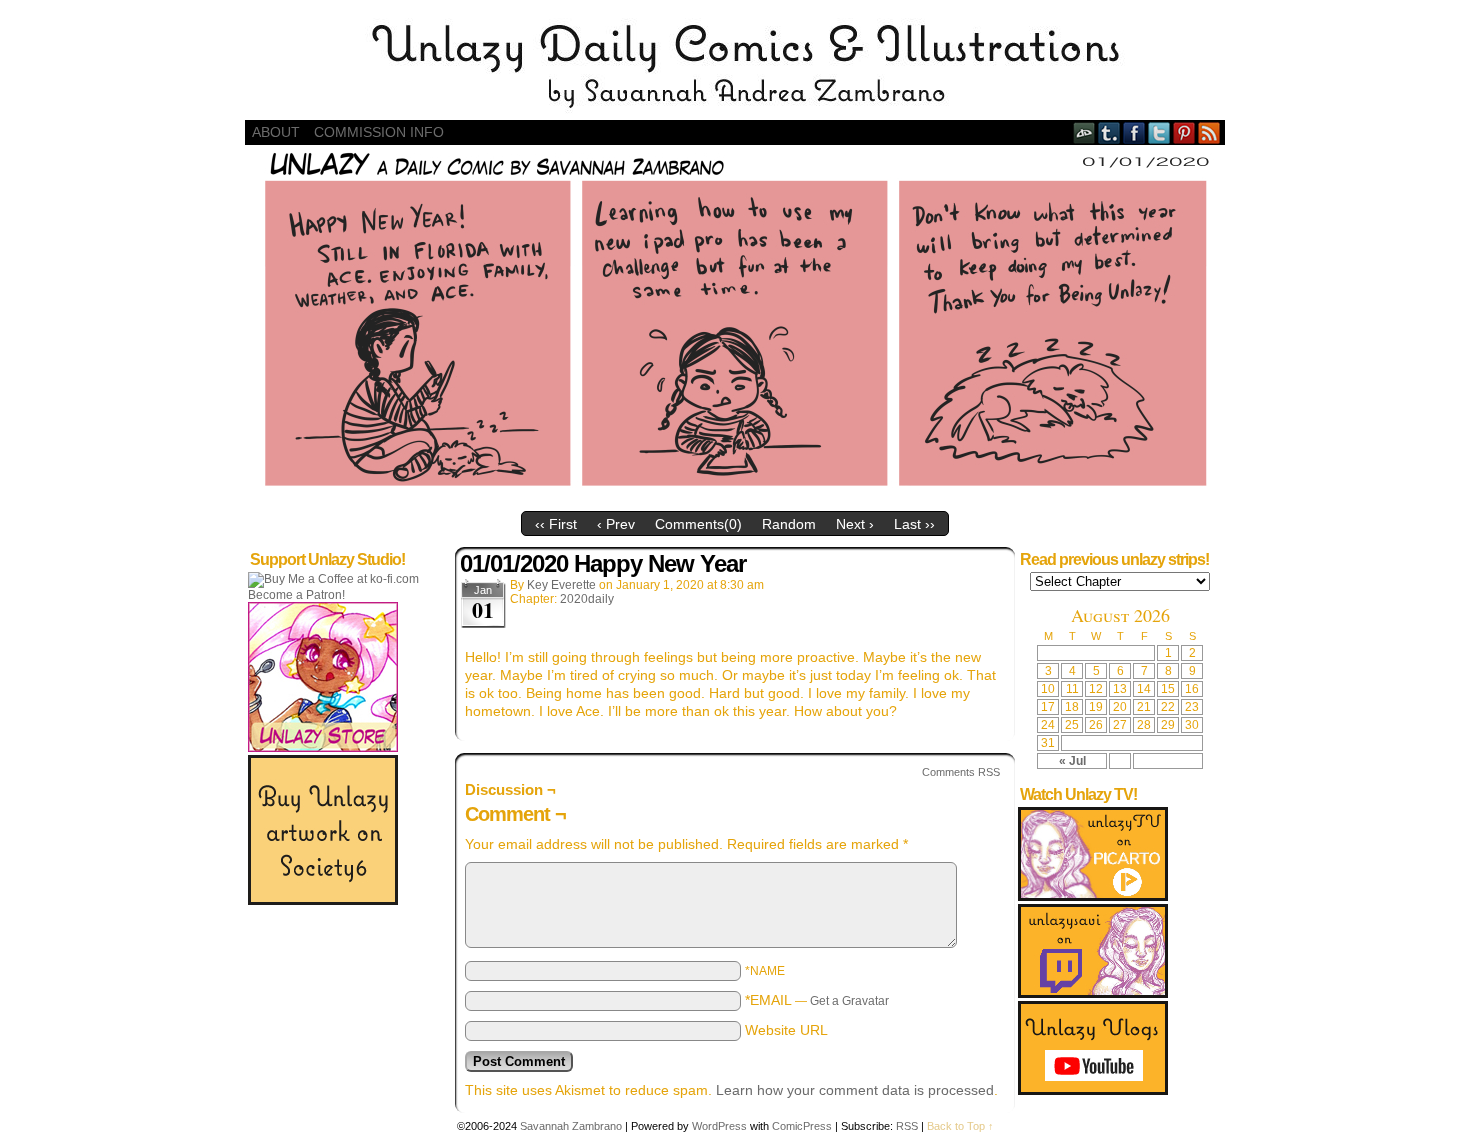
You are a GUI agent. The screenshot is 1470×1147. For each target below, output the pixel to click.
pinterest (1184, 132)
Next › (855, 524)
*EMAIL (817, 1000)
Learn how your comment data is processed (855, 1090)
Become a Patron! (296, 595)
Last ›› (914, 524)
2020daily (587, 599)
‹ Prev (616, 524)
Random (789, 524)
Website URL (786, 1030)
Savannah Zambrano (571, 1126)
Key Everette (561, 585)
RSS (1209, 132)
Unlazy (735, 65)
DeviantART (1084, 132)
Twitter (1159, 132)
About (276, 132)
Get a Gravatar (849, 1001)
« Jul (1072, 761)
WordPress (719, 1126)
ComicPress (802, 1126)
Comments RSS (961, 772)
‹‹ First (556, 524)
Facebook (1134, 132)
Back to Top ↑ (960, 1126)
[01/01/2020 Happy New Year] (735, 497)
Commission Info (379, 132)
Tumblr (1109, 132)
